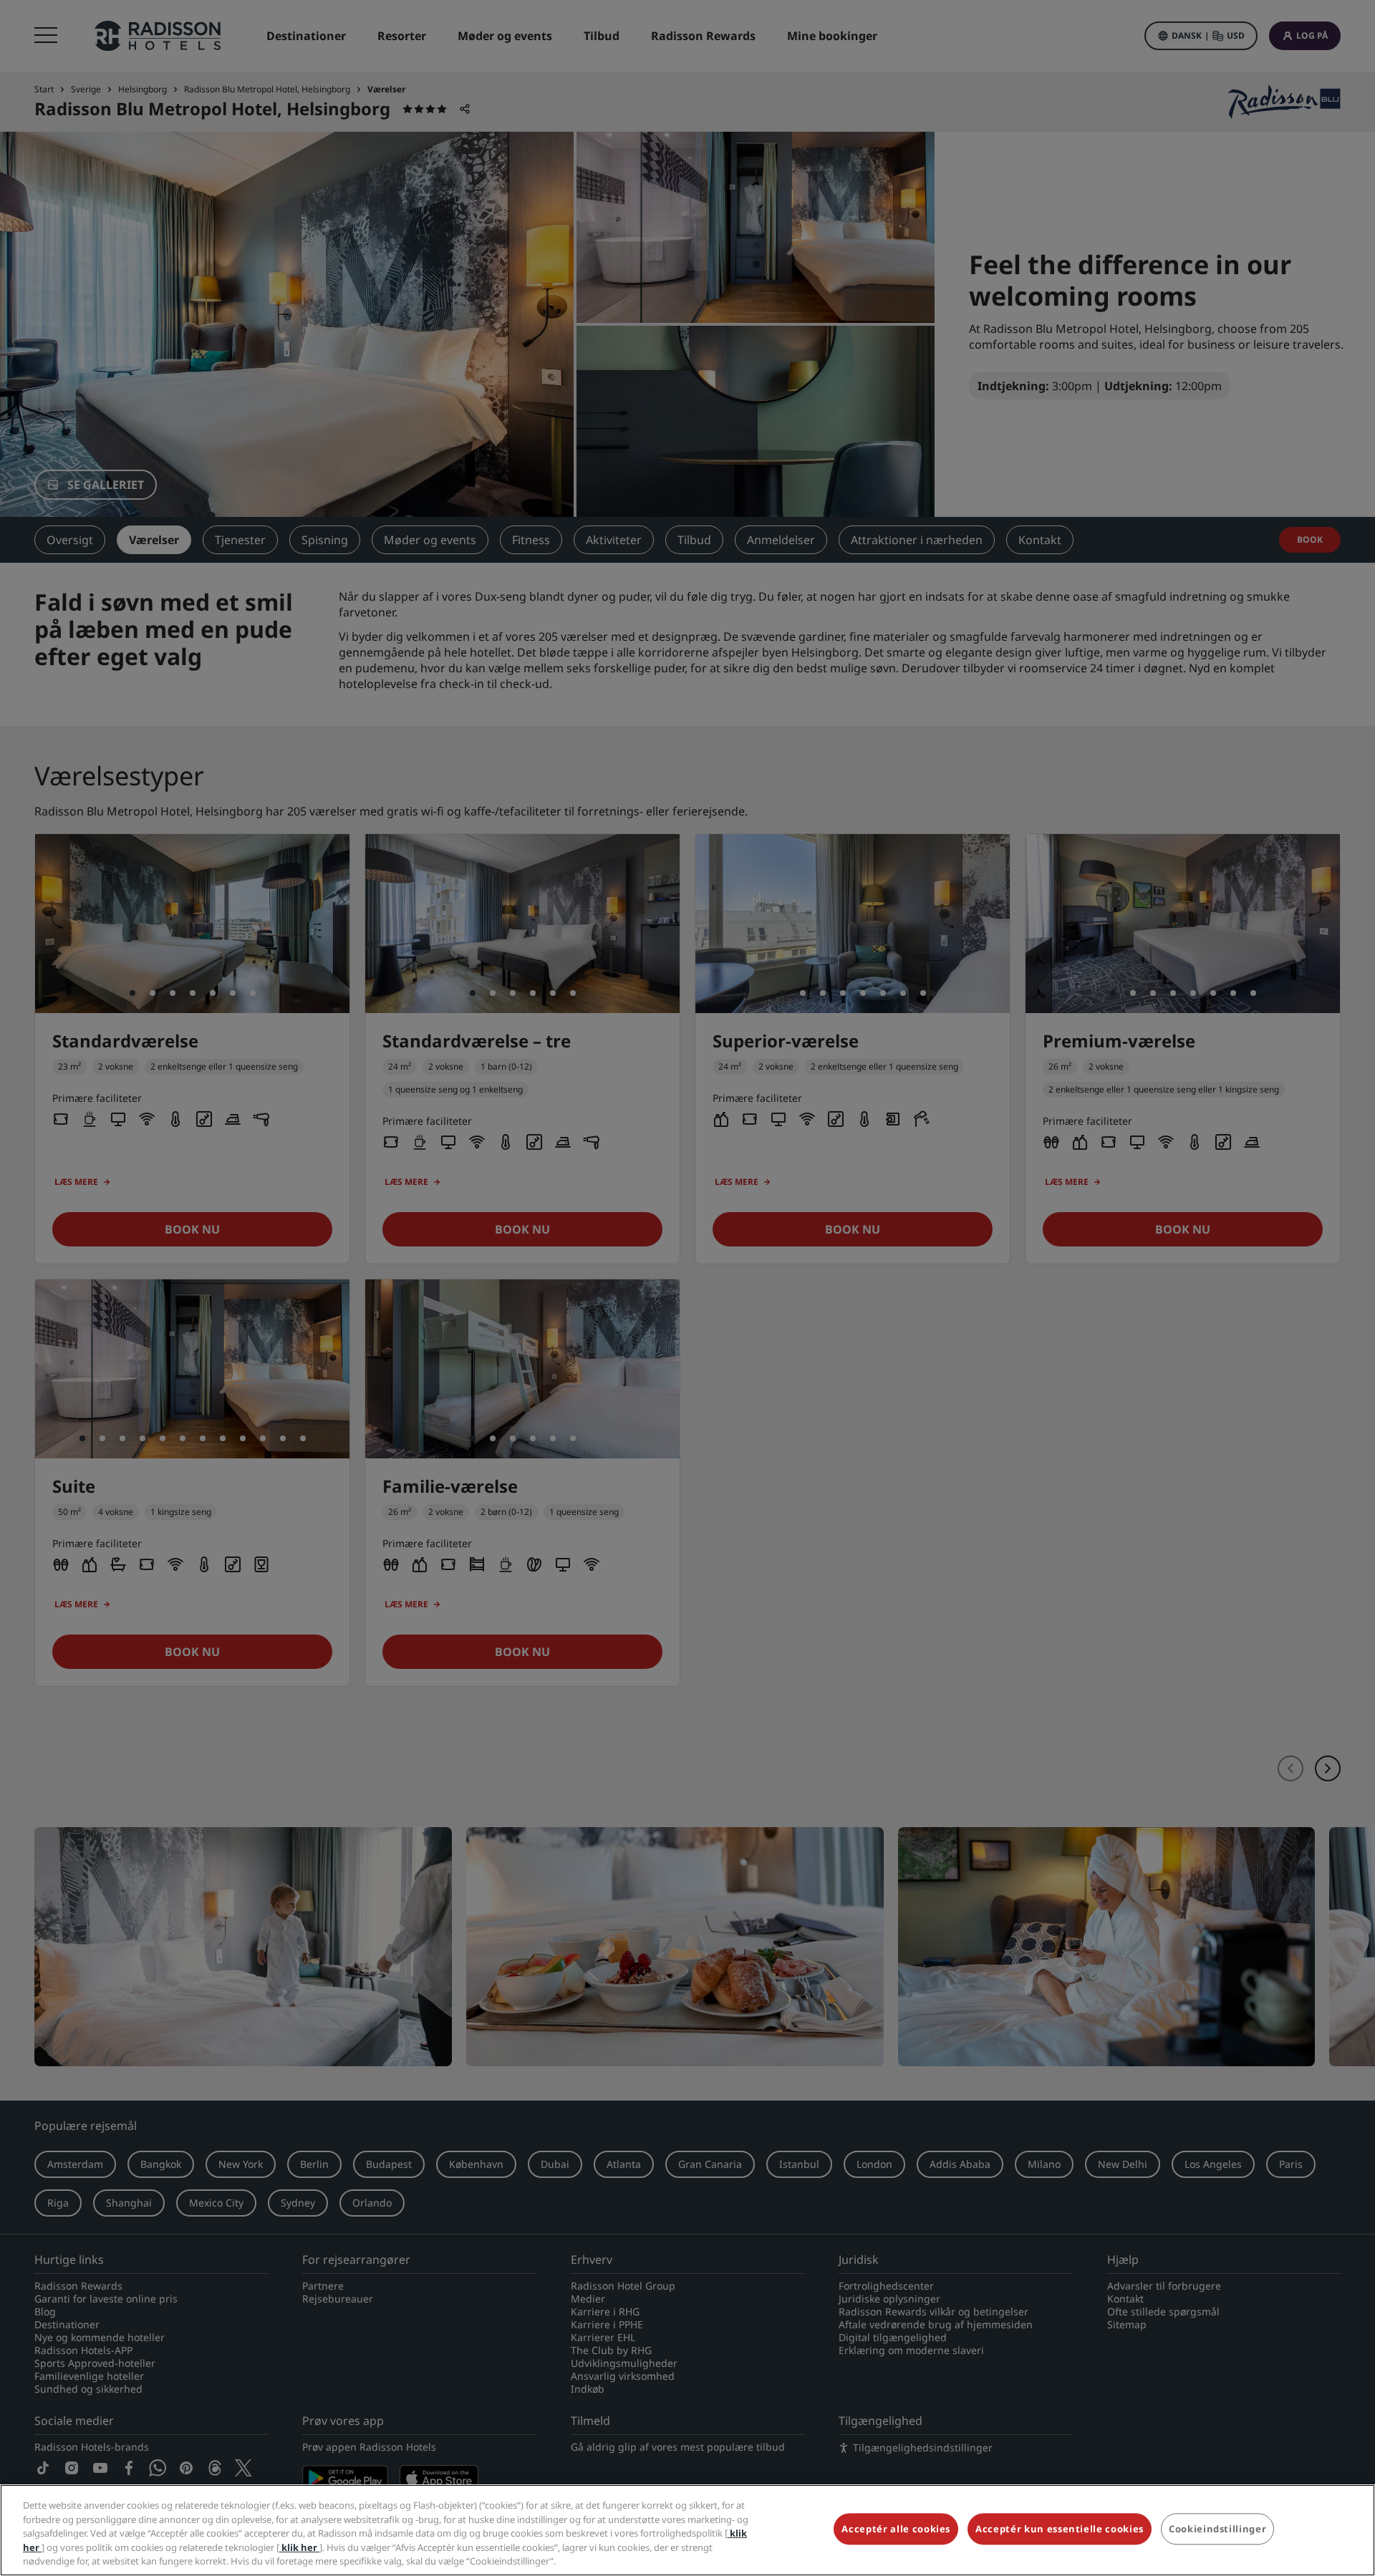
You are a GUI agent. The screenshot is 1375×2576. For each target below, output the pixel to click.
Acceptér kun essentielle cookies (1060, 2529)
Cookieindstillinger (1217, 2529)
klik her (299, 2547)
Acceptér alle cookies (896, 2529)
